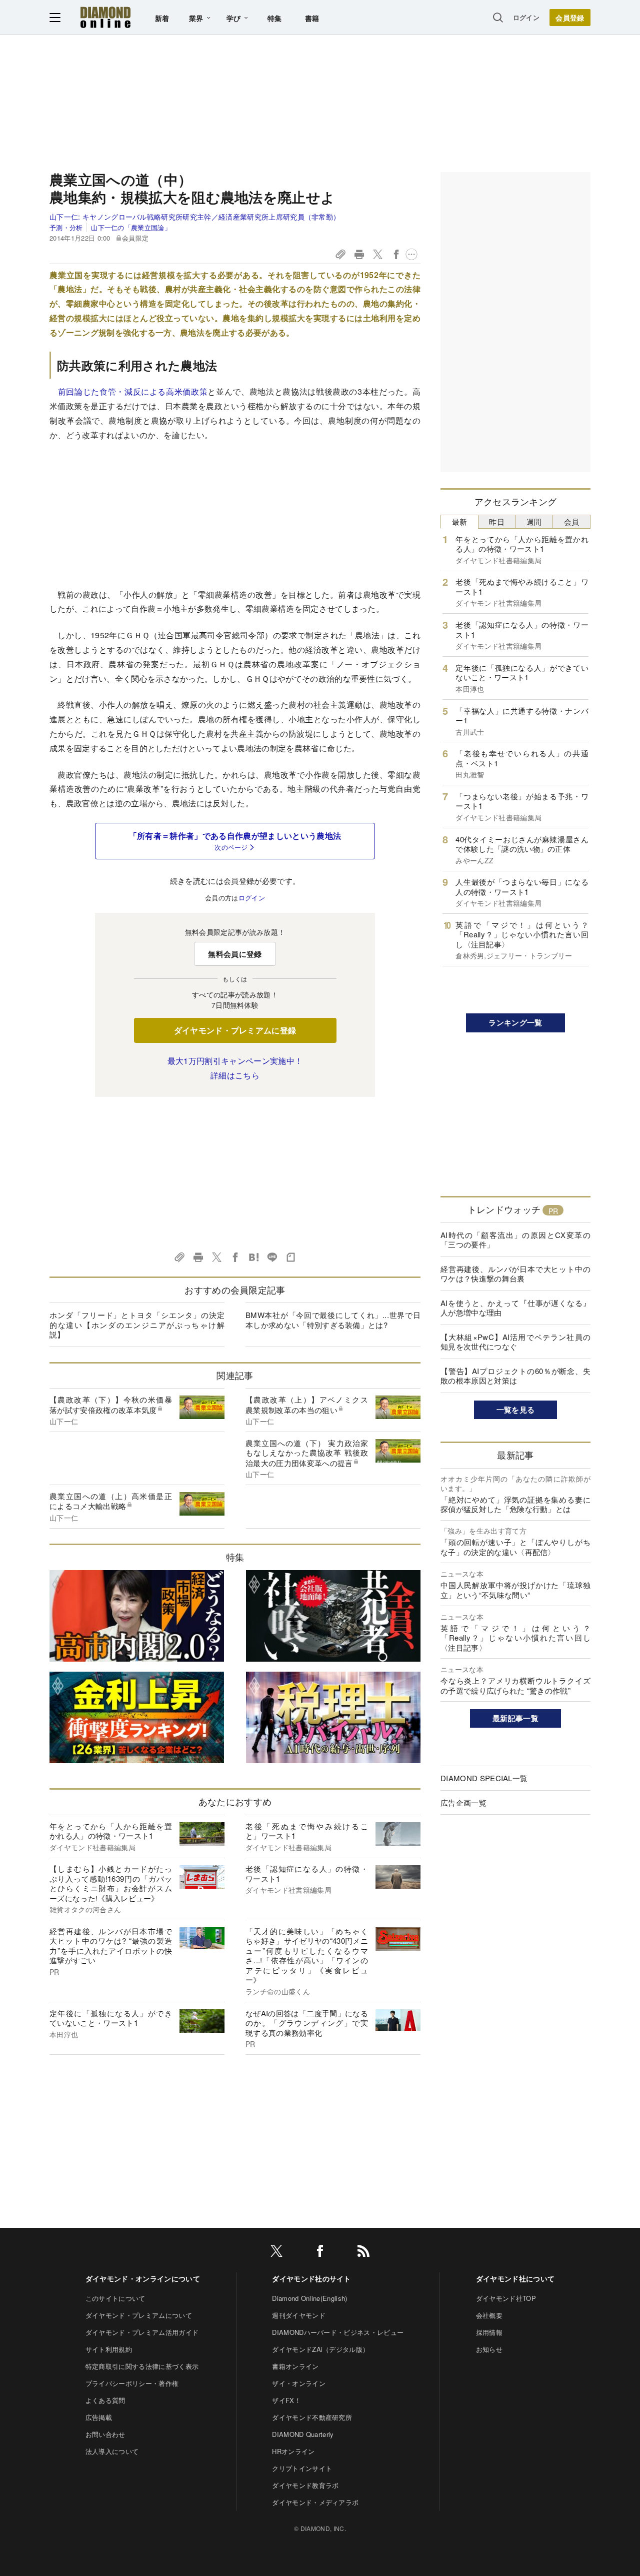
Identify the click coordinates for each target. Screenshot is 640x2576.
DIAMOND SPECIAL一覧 (484, 1778)
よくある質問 (105, 2400)
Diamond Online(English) (309, 2298)
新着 (162, 18)
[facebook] (320, 2253)
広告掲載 (99, 2417)
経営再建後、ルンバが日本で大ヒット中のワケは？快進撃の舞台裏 (515, 1274)
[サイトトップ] (105, 17)
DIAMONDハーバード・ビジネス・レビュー (338, 2332)
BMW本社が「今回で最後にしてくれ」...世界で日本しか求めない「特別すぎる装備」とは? (333, 1320)
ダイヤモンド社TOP (506, 2298)
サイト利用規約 (109, 2349)
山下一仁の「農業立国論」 (131, 227)
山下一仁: (195, 217)
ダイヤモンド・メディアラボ (315, 2502)
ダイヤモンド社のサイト (311, 2278)
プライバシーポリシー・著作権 (132, 2383)
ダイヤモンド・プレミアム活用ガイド (142, 2332)
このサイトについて (115, 2298)
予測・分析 (66, 227)
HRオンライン (293, 2451)
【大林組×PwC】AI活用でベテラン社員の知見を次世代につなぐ (515, 1342)
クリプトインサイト (302, 2468)
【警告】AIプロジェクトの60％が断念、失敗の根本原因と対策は (515, 1376)
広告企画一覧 (463, 1802)
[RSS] (363, 2253)
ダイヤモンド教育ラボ (305, 2485)
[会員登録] (570, 18)
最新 (460, 521)
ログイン (526, 17)
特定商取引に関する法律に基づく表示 (142, 2366)
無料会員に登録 (235, 954)
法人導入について (112, 2451)
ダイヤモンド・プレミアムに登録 (235, 1030)
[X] (276, 2253)
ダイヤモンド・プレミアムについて (139, 2315)
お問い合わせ (105, 2434)
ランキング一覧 (515, 1022)
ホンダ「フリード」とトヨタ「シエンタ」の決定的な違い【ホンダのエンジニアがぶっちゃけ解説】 (137, 1325)
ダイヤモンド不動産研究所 (312, 2417)
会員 (572, 521)
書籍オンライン (295, 2366)
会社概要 (489, 2315)
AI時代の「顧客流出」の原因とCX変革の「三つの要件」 (515, 1240)
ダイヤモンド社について (515, 2278)
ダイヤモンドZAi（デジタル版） (320, 2349)
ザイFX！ (286, 2400)
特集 (275, 18)
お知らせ (489, 2349)
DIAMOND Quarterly (303, 2434)
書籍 (312, 18)
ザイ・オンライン (299, 2383)
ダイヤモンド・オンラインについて (143, 2278)
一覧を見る (516, 1410)
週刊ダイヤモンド (299, 2315)
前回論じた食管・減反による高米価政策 (132, 391)
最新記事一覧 (515, 1718)
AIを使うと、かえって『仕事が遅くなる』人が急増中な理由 (515, 1308)
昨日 (497, 521)
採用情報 (489, 2332)
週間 (534, 521)
